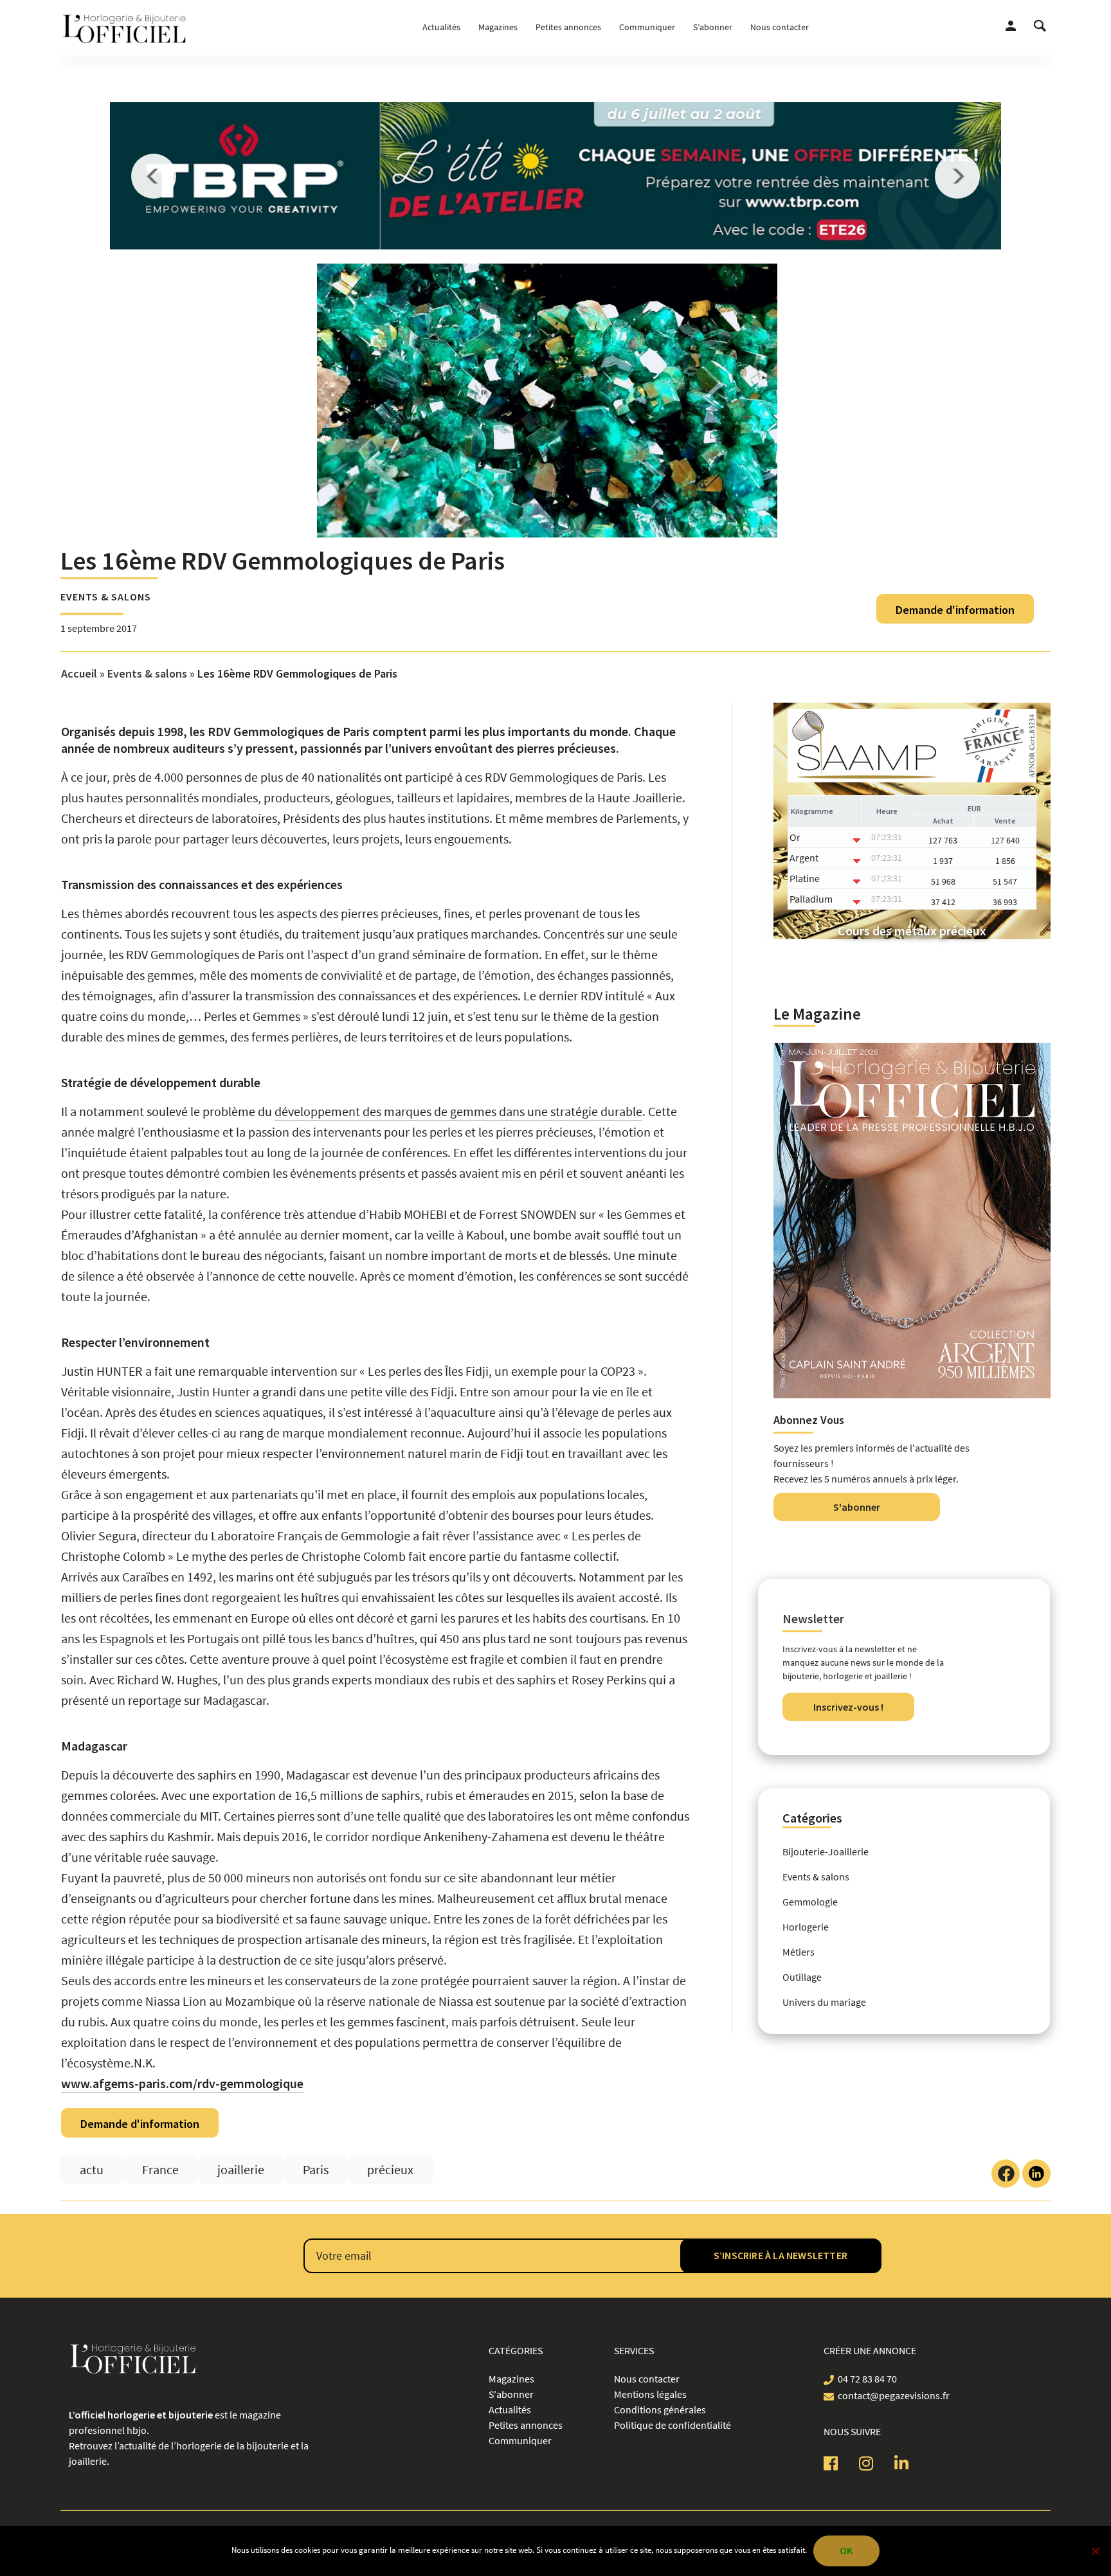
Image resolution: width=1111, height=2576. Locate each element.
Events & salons (106, 597)
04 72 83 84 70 (867, 2379)
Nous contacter (780, 27)
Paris (316, 2169)
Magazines (498, 27)
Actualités (441, 27)
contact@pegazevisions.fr (894, 2395)
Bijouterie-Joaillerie (826, 1851)
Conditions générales (660, 2409)
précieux (390, 2169)
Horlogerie (806, 1927)
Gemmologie (810, 1902)
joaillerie (241, 2169)
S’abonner (713, 27)
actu (92, 2169)
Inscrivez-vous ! (848, 1707)
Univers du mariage (824, 2002)
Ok (846, 2550)
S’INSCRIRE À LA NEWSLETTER (781, 2255)
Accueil (79, 673)
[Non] (1095, 2551)
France (160, 2169)
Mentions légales (650, 2394)
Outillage (802, 1977)
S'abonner (857, 1507)
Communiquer (647, 27)
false (154, 176)
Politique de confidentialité (673, 2425)
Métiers (799, 1952)
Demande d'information (955, 610)
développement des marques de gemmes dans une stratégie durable (458, 1111)
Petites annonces (568, 27)
